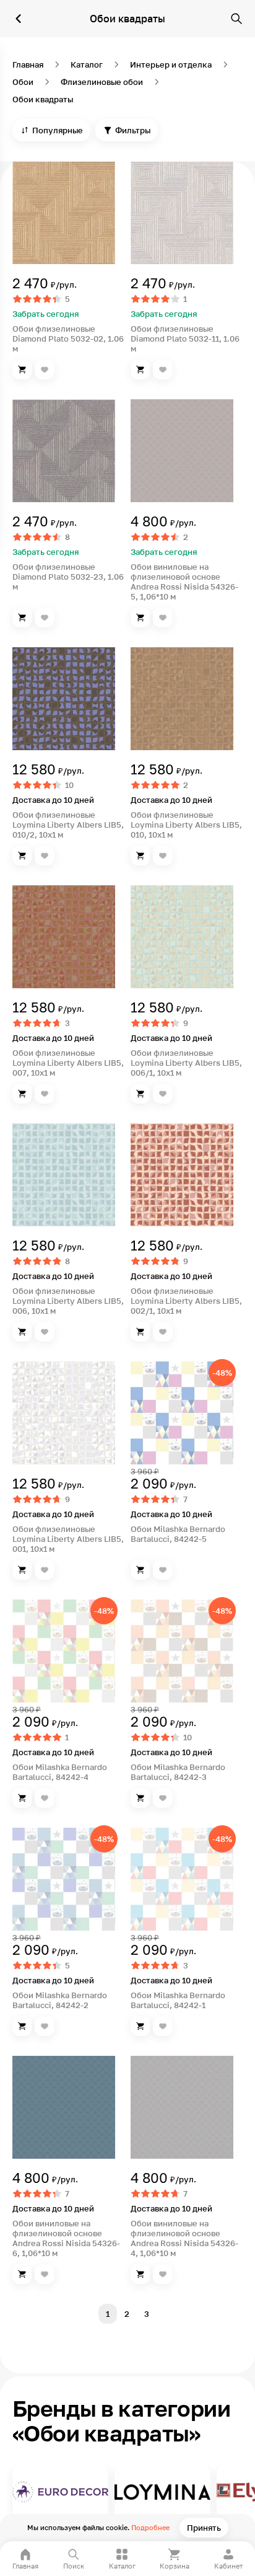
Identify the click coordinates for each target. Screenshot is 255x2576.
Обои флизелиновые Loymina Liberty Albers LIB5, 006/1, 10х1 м (186, 1063)
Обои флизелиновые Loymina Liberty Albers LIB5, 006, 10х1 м (68, 1301)
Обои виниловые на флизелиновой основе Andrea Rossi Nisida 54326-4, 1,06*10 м (184, 2238)
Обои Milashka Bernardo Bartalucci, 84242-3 (178, 1772)
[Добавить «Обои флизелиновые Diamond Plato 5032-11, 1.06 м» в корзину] (140, 370)
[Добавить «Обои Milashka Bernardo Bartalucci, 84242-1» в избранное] (163, 2026)
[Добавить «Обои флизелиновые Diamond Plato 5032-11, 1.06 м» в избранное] (163, 370)
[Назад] (19, 19)
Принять (204, 2528)
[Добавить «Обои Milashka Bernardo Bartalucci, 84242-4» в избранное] (45, 1798)
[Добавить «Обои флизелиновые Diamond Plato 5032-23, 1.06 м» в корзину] (22, 617)
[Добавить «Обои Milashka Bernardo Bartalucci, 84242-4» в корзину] (22, 1798)
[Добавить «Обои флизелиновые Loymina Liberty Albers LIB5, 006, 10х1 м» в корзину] (22, 1332)
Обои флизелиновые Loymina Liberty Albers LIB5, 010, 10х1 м (186, 825)
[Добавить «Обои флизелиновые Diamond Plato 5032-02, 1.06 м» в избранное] (45, 370)
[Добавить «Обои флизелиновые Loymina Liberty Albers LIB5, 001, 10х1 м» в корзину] (22, 1570)
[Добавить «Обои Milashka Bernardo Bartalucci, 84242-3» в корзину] (140, 1798)
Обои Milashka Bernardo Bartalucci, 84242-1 (178, 2000)
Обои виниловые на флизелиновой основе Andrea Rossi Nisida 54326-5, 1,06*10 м (184, 582)
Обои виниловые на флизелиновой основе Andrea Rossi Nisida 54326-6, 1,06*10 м (66, 2238)
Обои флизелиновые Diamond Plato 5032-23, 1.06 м (68, 577)
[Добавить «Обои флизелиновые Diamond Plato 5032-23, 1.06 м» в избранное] (45, 617)
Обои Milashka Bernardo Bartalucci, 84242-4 (60, 1772)
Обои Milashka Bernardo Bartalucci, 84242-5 (178, 1534)
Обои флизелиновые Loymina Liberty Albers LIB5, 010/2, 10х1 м (68, 825)
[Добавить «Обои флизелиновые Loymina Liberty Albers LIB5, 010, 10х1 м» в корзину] (140, 856)
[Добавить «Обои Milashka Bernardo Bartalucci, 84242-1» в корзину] (140, 2026)
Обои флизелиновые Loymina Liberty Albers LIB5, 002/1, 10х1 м (186, 1301)
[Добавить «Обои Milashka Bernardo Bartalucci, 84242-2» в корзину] (22, 2026)
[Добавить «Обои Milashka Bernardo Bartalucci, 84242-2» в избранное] (45, 2026)
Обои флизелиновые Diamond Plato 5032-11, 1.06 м (185, 339)
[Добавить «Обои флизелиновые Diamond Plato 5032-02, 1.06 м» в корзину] (22, 370)
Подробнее (150, 2527)
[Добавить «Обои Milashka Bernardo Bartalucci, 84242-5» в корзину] (140, 1570)
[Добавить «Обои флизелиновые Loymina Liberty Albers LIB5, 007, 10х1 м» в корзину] (22, 1094)
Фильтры (133, 130)
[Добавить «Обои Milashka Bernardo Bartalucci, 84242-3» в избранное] (163, 1798)
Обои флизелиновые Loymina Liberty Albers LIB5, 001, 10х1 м (68, 1539)
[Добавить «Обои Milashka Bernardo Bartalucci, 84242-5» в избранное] (163, 1570)
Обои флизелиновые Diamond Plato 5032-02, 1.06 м (68, 339)
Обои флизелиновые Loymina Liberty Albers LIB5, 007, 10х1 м (68, 1063)
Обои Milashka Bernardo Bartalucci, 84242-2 (60, 2000)
